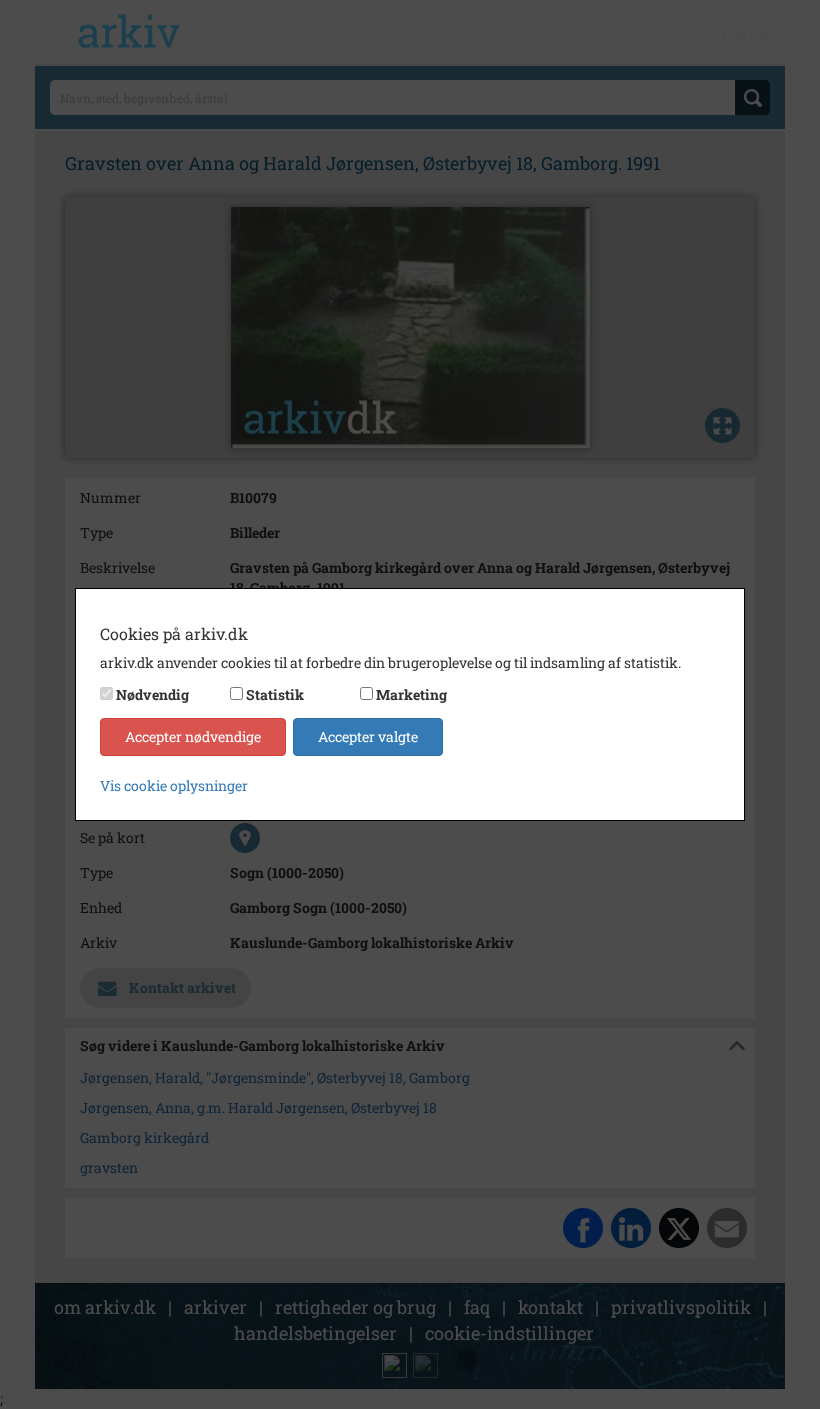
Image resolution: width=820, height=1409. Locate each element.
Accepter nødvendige (193, 736)
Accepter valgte (368, 736)
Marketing (411, 694)
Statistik (275, 694)
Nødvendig (152, 694)
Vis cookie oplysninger (174, 785)
